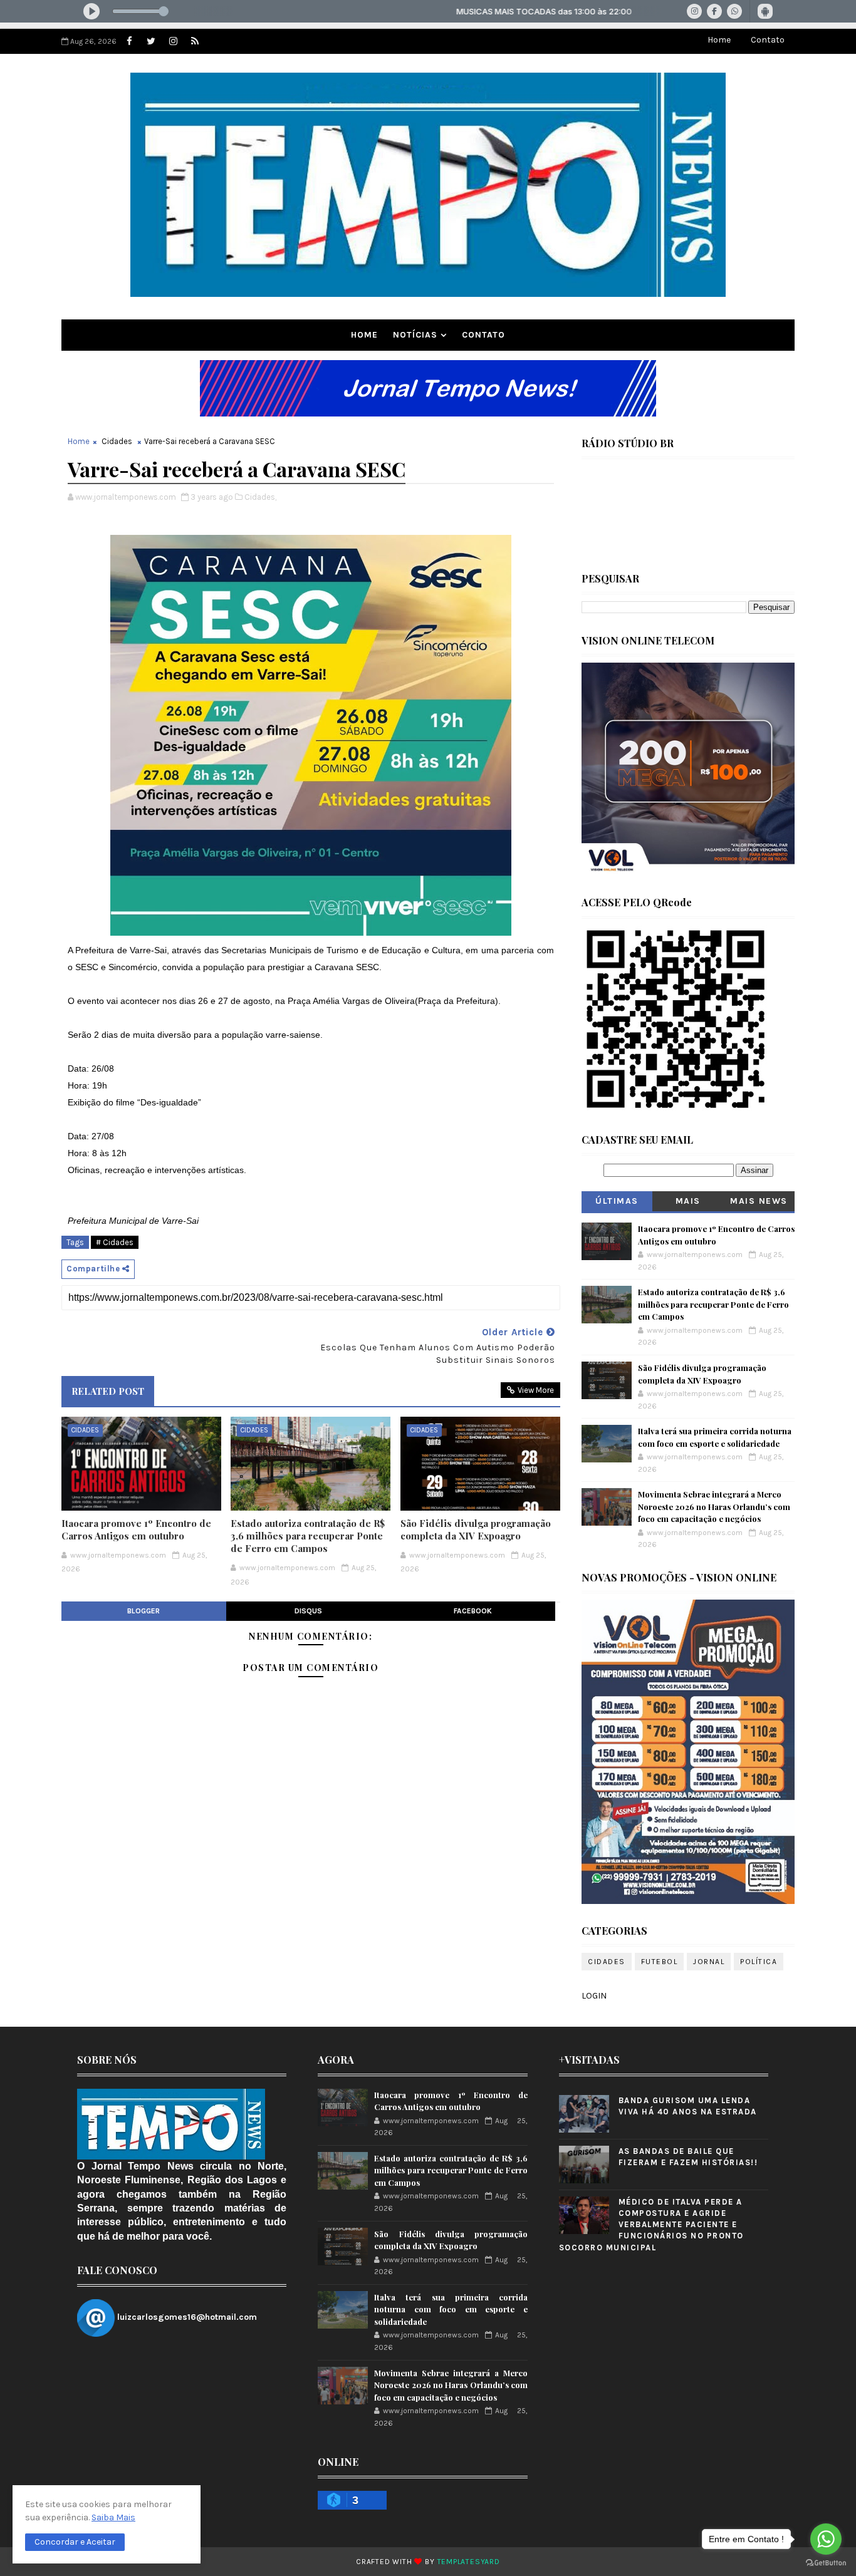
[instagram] (173, 41)
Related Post (108, 1391)
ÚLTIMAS (617, 1201)
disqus (308, 1611)
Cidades (117, 441)
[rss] (195, 41)
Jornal (709, 1962)
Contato (768, 40)
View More (536, 1390)
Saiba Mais (113, 2517)
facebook (473, 1611)
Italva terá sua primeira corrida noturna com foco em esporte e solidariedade (451, 2309)
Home (719, 40)
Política (759, 1962)
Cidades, (260, 497)
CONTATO (483, 335)
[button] (75, 2542)
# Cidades (115, 1242)
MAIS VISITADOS (688, 1203)
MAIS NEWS (759, 1201)
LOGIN (594, 1996)
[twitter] (151, 41)
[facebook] (129, 41)
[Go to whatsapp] (826, 2539)
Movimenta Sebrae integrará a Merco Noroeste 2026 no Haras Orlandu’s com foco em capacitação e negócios (714, 1506)
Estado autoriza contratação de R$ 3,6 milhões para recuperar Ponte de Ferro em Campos (308, 1536)
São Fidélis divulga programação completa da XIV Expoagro (476, 1529)
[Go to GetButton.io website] (826, 2563)
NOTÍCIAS (415, 335)
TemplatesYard (469, 2562)
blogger (144, 1611)
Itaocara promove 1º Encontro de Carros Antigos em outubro (136, 1529)
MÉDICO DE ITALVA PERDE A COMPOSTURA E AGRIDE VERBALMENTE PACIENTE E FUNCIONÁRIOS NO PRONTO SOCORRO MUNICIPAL (651, 2225)
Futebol (660, 1962)
